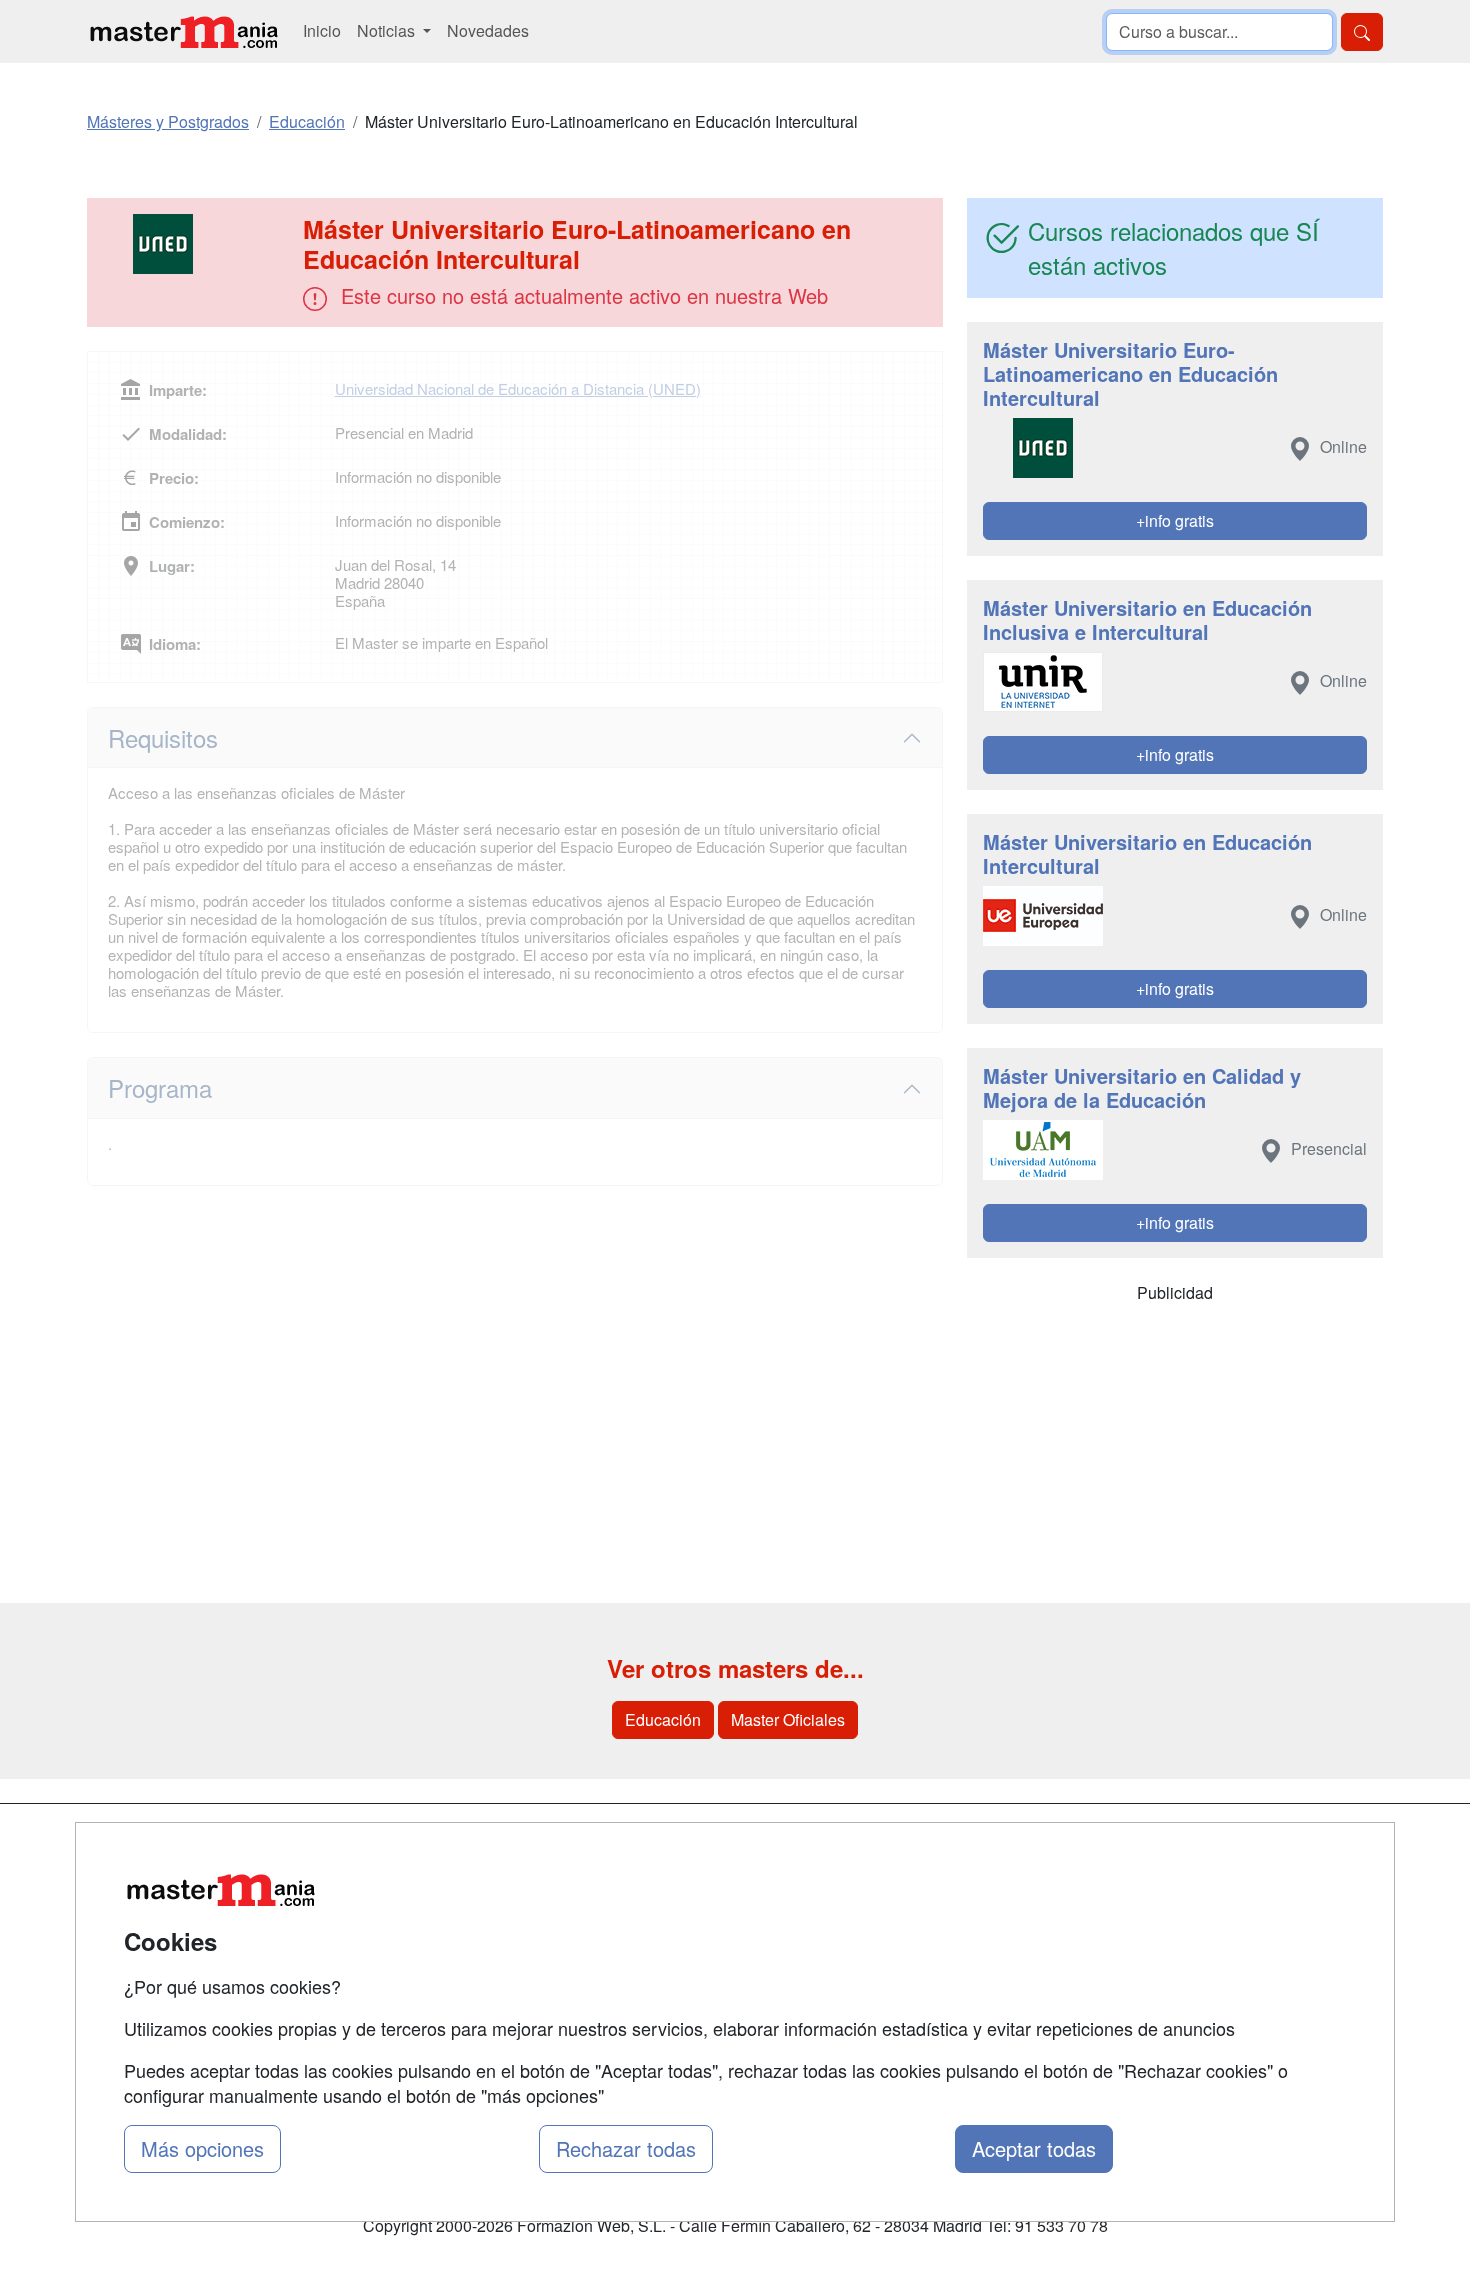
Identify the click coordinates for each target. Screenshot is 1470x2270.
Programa (160, 1087)
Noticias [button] (388, 30)
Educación (663, 1719)
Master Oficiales (788, 1719)
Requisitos (163, 737)
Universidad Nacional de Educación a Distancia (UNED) (518, 388)
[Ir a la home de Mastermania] (183, 31)
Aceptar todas (1034, 2148)
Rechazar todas (626, 2148)
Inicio (322, 30)
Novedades (488, 30)
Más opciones (202, 2148)
